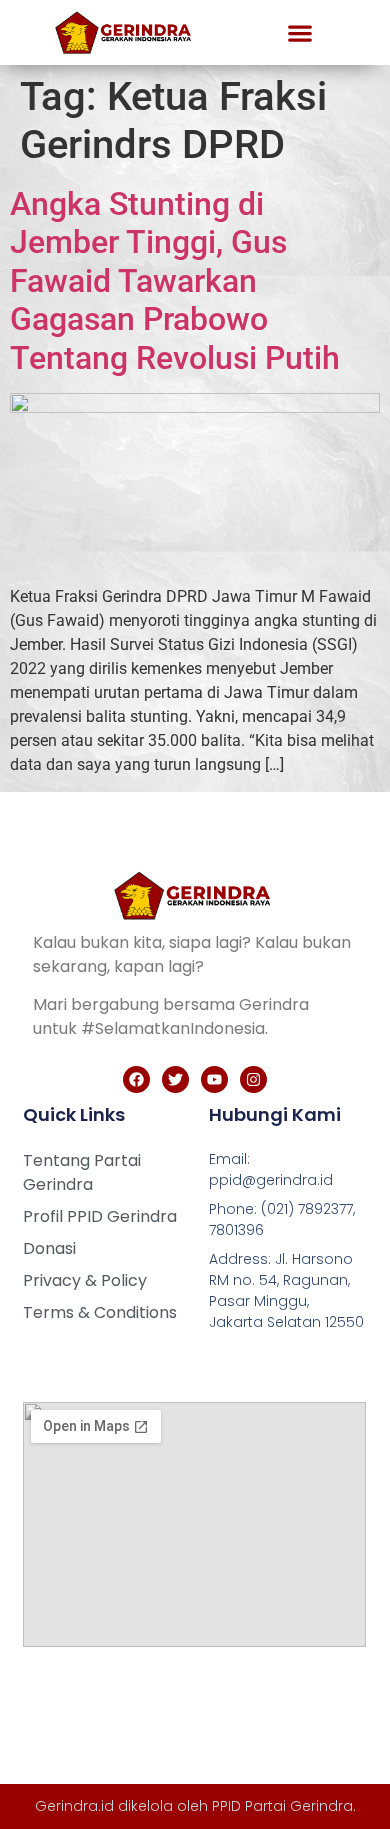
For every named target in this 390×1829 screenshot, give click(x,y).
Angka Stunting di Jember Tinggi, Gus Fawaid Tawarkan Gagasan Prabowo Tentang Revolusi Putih (175, 281)
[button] (300, 32)
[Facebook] (136, 1079)
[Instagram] (253, 1079)
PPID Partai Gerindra (282, 1806)
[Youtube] (214, 1079)
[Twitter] (175, 1079)
